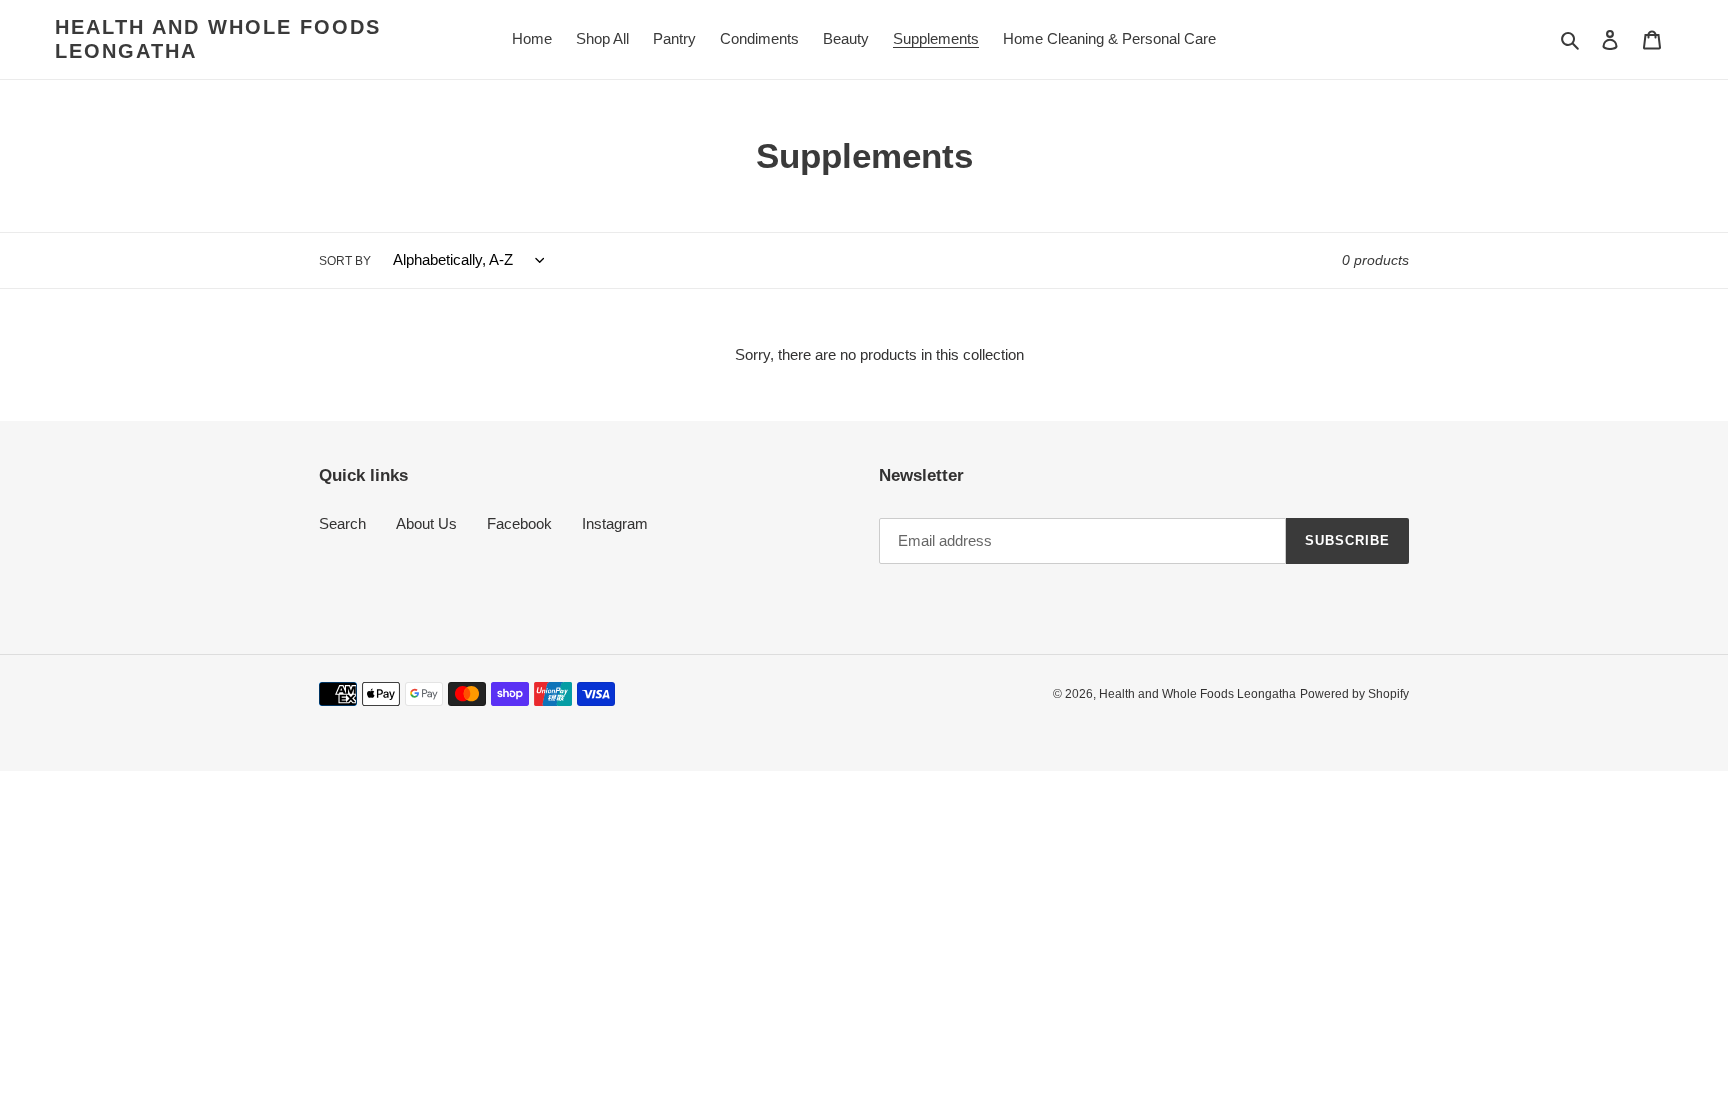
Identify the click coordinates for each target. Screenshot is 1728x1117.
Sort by (345, 261)
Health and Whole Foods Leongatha (218, 39)
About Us (426, 523)
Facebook (519, 523)
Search (342, 523)
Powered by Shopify (1354, 694)
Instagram (615, 523)
